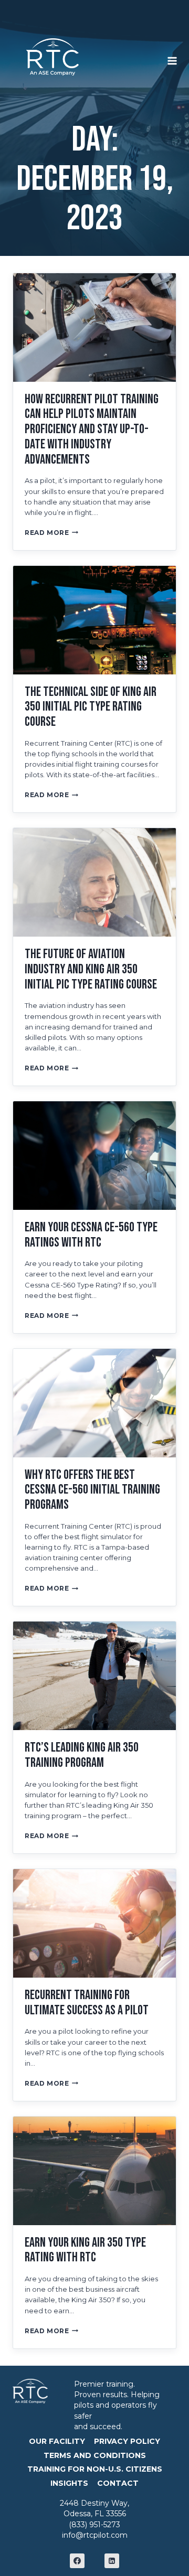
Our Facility (57, 2441)
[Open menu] (178, 57)
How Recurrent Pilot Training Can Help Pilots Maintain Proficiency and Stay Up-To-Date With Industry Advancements (92, 430)
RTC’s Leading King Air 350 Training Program (82, 1755)
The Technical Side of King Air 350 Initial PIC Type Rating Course (91, 707)
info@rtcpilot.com (95, 2535)
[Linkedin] (112, 2561)
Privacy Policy (127, 2441)
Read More (51, 533)
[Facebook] (77, 2561)
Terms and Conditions (95, 2455)
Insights (69, 2483)
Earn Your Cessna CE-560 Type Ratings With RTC (91, 1235)
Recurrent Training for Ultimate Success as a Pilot (87, 2003)
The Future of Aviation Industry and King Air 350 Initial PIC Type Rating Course (91, 969)
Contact (118, 2483)
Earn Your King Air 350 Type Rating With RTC (85, 2250)
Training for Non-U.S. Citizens (95, 2469)
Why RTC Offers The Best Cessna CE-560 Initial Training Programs (92, 1490)
